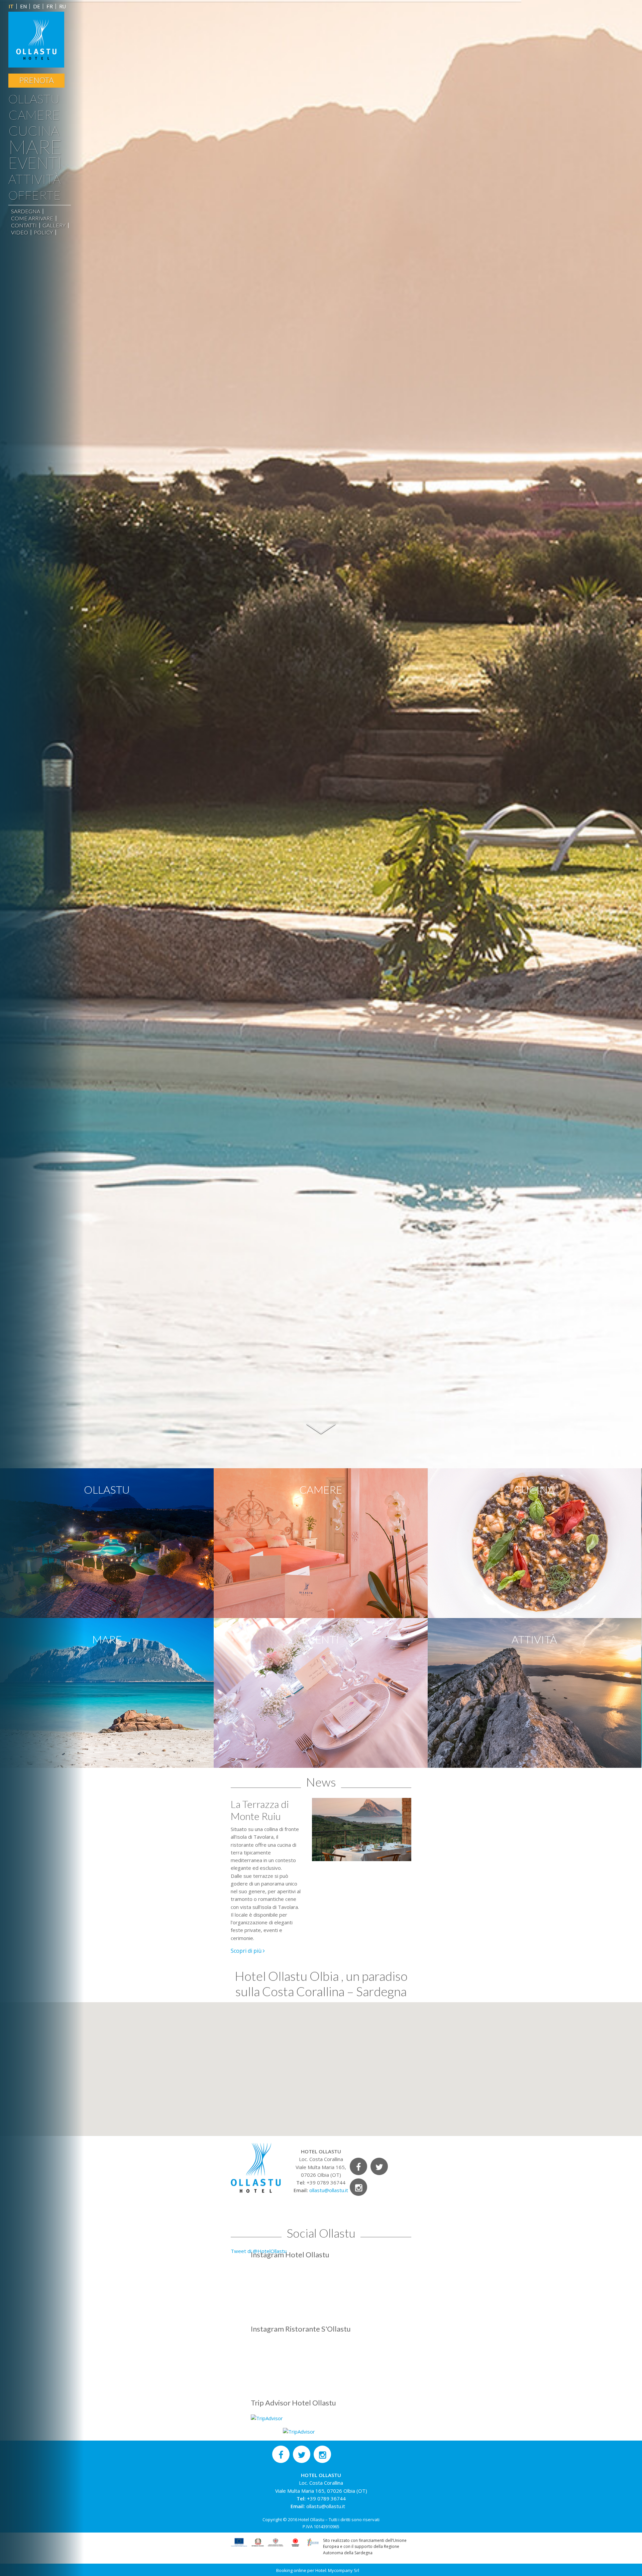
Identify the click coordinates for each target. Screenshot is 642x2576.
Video (20, 232)
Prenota (36, 80)
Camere (34, 115)
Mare (35, 146)
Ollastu (34, 99)
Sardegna (26, 211)
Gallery (54, 225)
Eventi (35, 163)
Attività (34, 179)
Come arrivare (32, 218)
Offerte (35, 195)
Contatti (24, 225)
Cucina (34, 131)
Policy (43, 232)
